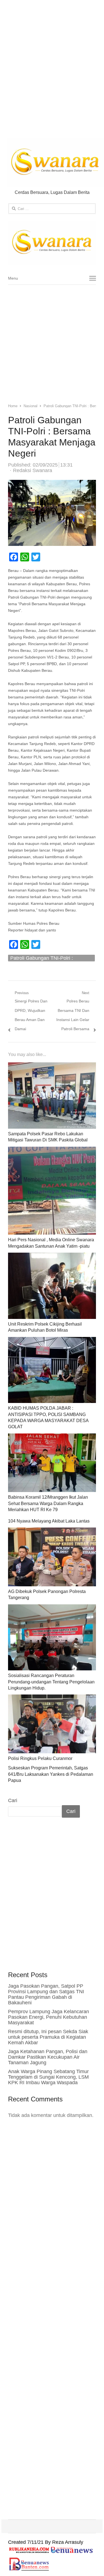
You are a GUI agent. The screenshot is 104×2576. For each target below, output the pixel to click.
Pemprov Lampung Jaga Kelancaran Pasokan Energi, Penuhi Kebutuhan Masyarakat (49, 2017)
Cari (13, 1800)
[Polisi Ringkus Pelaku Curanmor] (52, 1699)
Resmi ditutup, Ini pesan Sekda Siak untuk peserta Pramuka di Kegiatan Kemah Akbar (48, 2037)
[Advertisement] (52, 70)
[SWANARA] (52, 243)
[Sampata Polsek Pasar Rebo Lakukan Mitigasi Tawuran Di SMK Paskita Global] (52, 1067)
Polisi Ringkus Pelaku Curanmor (40, 1758)
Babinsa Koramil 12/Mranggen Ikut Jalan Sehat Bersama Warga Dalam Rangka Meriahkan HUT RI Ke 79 (48, 1503)
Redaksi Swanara (33, 470)
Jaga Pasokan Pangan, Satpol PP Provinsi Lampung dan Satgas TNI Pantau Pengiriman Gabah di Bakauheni (46, 1994)
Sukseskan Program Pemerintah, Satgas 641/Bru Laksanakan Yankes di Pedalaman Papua (51, 1774)
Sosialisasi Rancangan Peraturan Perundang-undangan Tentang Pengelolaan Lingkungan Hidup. (51, 1682)
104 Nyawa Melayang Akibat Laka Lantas (49, 1521)
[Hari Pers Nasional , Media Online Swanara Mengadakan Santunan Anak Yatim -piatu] (52, 1151)
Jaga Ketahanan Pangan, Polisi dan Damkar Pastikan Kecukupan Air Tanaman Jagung (48, 2057)
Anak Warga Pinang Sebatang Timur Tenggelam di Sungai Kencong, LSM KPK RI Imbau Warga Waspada (48, 2077)
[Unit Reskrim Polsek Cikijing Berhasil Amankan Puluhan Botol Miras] (52, 1257)
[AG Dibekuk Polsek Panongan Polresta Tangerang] (52, 1532)
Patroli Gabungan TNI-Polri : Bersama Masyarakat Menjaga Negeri (44, 958)
